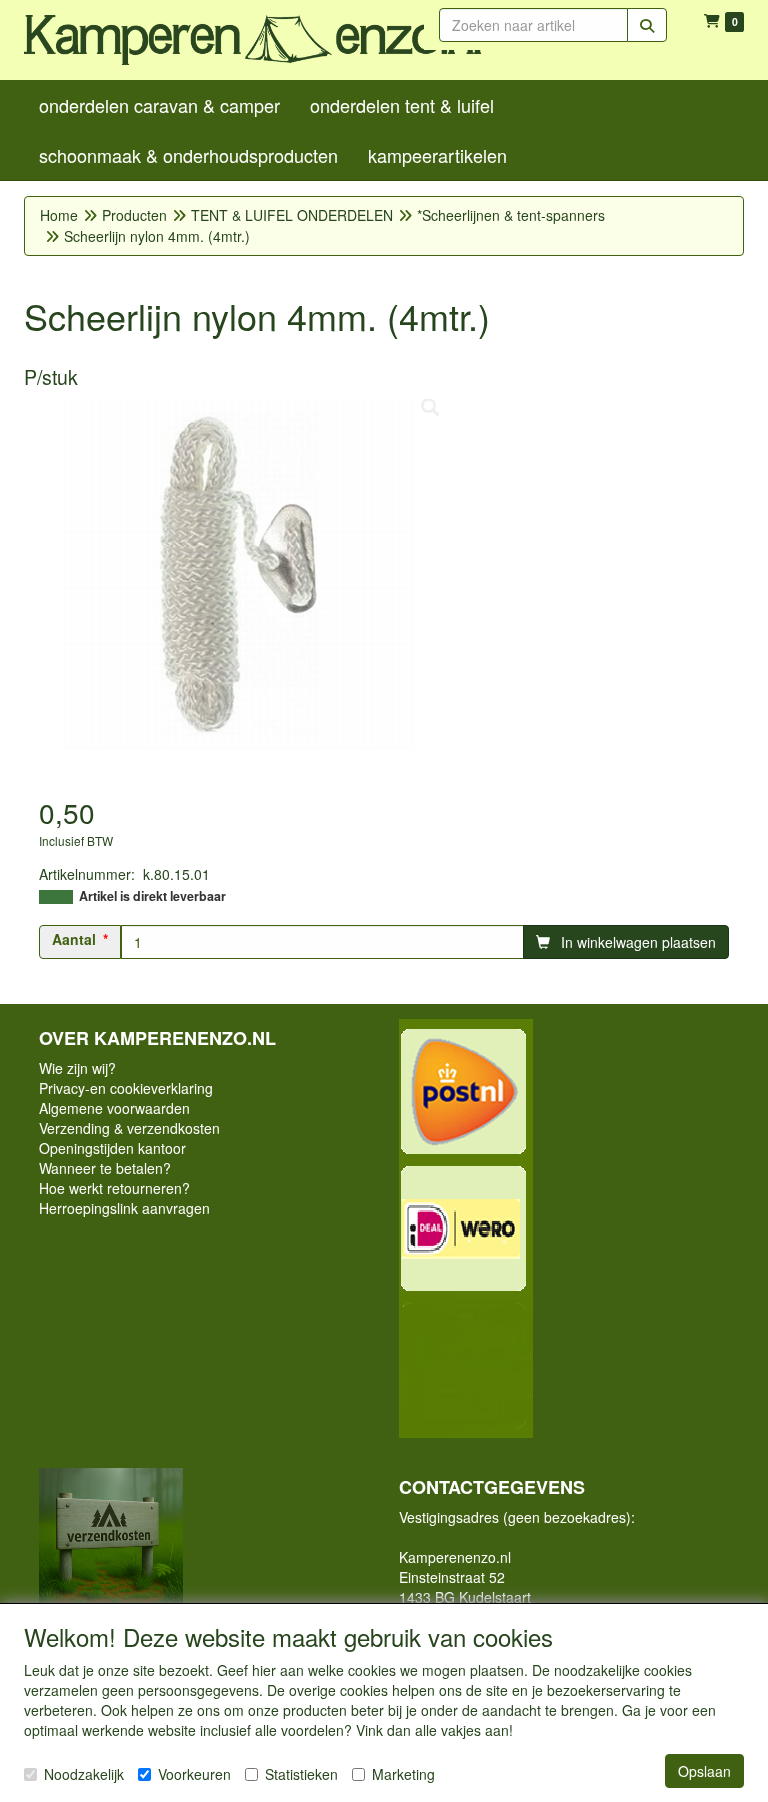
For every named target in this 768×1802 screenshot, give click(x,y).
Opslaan (704, 1771)
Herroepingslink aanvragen (124, 1208)
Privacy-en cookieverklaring (126, 1088)
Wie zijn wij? (77, 1068)
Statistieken (301, 1774)
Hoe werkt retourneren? (114, 1188)
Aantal (74, 939)
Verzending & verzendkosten (129, 1128)
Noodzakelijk (84, 1774)
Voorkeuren (194, 1774)
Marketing (403, 1774)
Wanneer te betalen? (105, 1168)
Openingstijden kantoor (112, 1148)
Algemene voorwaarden (114, 1108)
